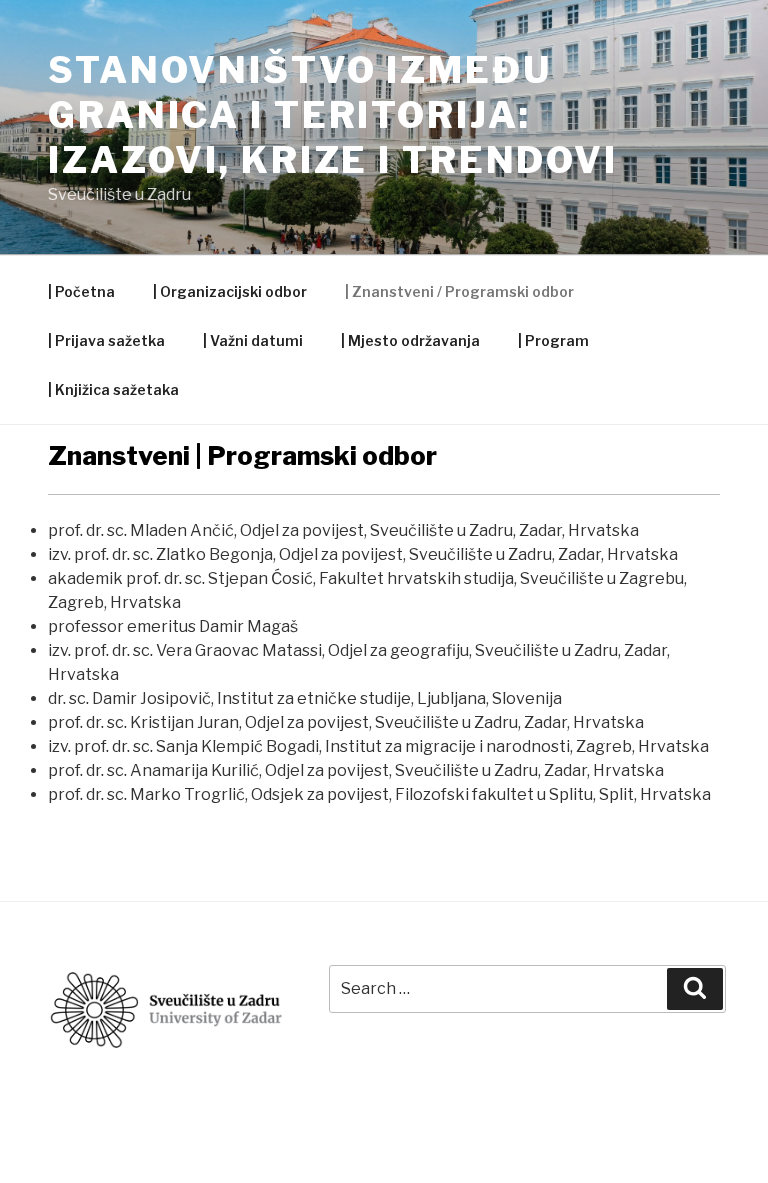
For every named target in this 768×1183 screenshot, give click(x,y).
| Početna (81, 291)
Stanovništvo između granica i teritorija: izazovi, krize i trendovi (333, 115)
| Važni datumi (253, 340)
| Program (553, 340)
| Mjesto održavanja (410, 340)
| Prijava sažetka (106, 340)
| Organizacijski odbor (230, 291)
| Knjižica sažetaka (113, 389)
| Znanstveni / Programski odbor (459, 291)
